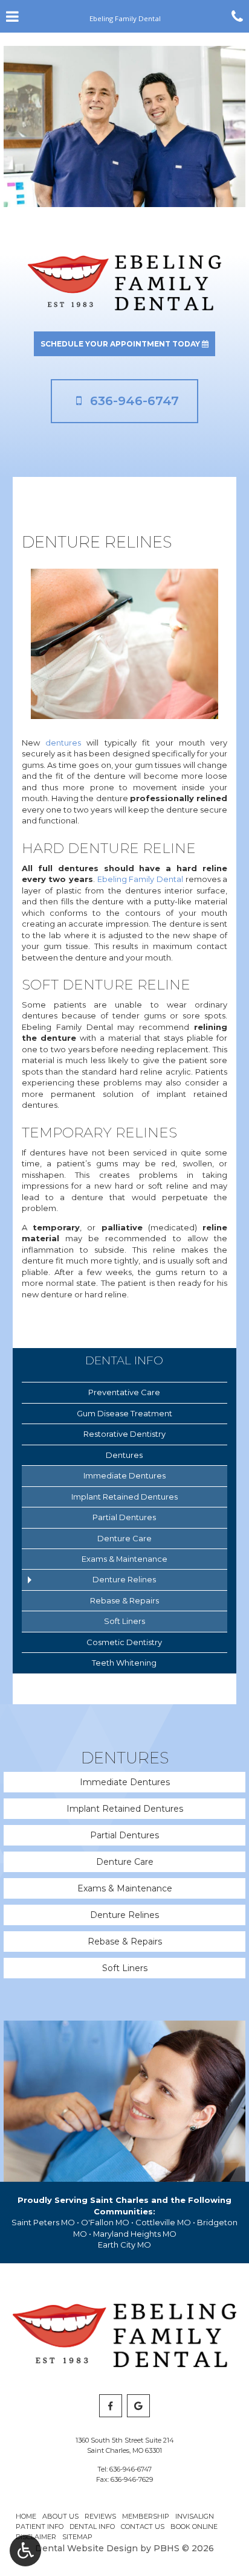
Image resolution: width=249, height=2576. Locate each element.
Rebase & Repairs (124, 1600)
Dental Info (124, 1360)
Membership (146, 2516)
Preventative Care (124, 1392)
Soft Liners (124, 1621)
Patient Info (40, 2526)
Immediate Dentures (124, 1475)
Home (26, 2516)
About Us (60, 2516)
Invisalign (195, 2516)
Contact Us (143, 2526)
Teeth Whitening (124, 1663)
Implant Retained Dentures (124, 1497)
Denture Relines (124, 1579)
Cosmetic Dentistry (124, 1642)
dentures (63, 743)
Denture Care (124, 1538)
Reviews (100, 2516)
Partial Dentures (124, 1517)
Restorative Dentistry (124, 1434)
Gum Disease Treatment (124, 1413)
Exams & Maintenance (124, 1559)
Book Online (194, 2526)
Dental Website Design (86, 2548)
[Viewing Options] (25, 2551)
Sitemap (77, 2537)
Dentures (124, 1455)
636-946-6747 (131, 2469)
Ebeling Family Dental (140, 879)
